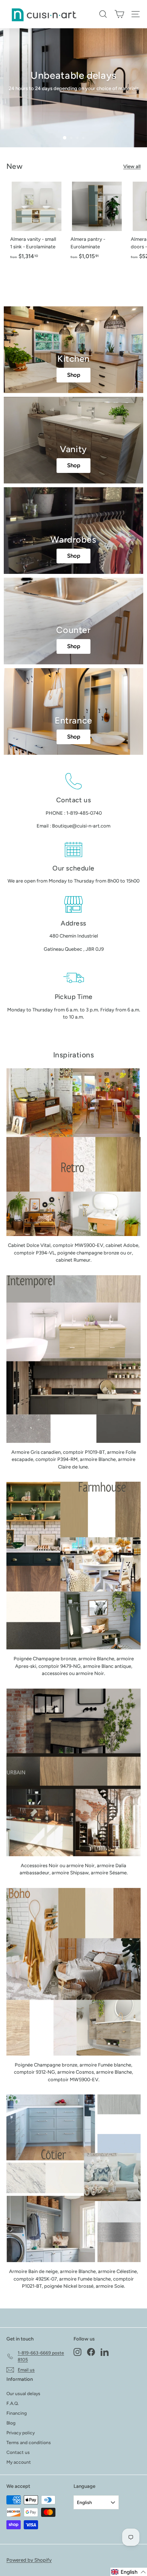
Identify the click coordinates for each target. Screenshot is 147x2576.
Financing (17, 2413)
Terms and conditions (29, 2443)
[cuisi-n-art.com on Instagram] (77, 2352)
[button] (129, 2572)
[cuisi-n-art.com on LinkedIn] (105, 2352)
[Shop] (73, 350)
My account (19, 2462)
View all (132, 166)
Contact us (18, 2452)
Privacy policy (21, 2433)
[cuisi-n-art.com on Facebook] (91, 2352)
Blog (11, 2423)
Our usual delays (23, 2394)
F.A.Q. (13, 2403)
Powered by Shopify (29, 2560)
